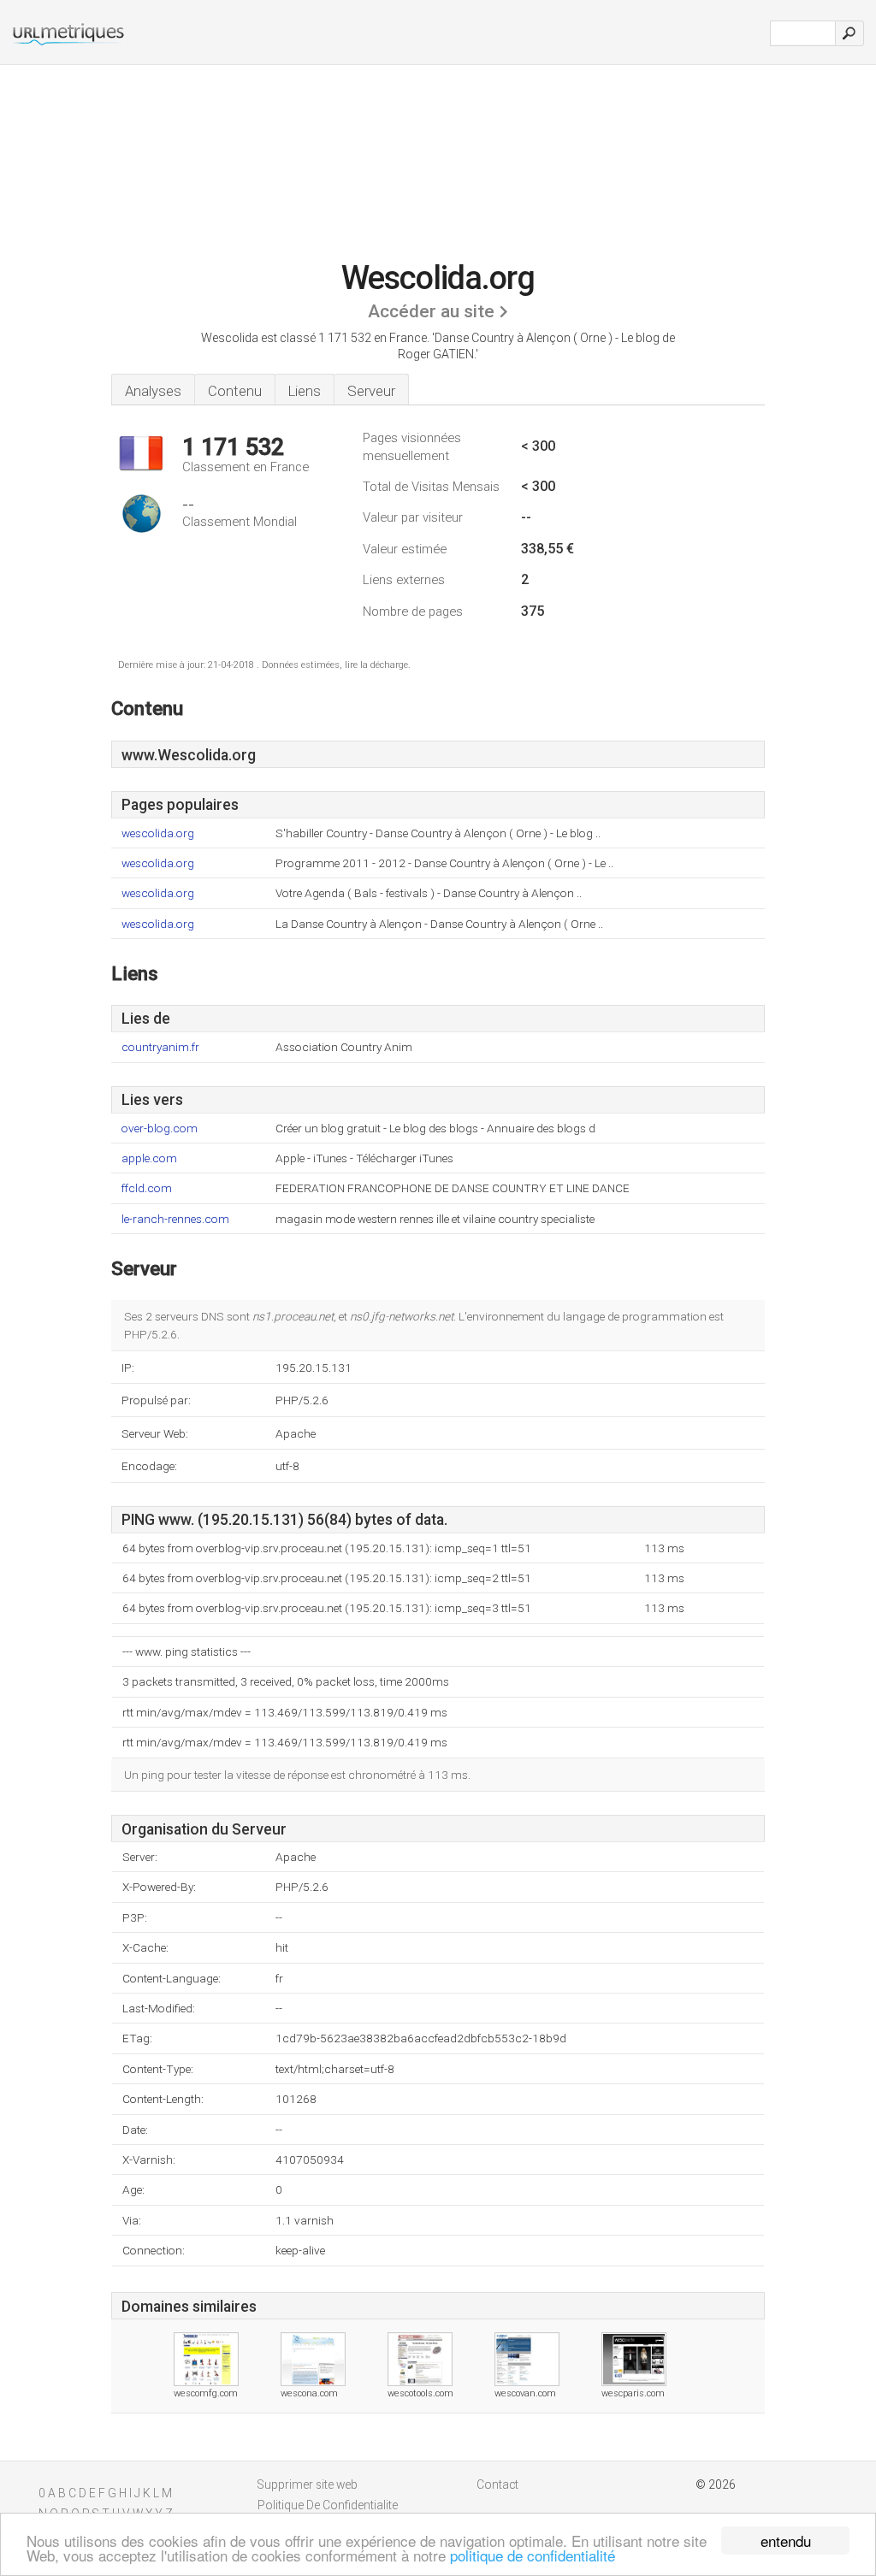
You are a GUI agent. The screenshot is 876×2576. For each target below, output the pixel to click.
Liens (305, 391)
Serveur (371, 391)
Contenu (235, 391)
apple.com (149, 1158)
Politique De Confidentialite (328, 2505)
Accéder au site (431, 311)
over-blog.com (160, 1128)
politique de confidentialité (533, 2555)
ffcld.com (147, 1188)
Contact (497, 2484)
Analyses (153, 391)
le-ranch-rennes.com (175, 1219)
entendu (786, 2541)
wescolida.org (158, 833)
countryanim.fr (160, 1047)
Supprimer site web (308, 2484)
